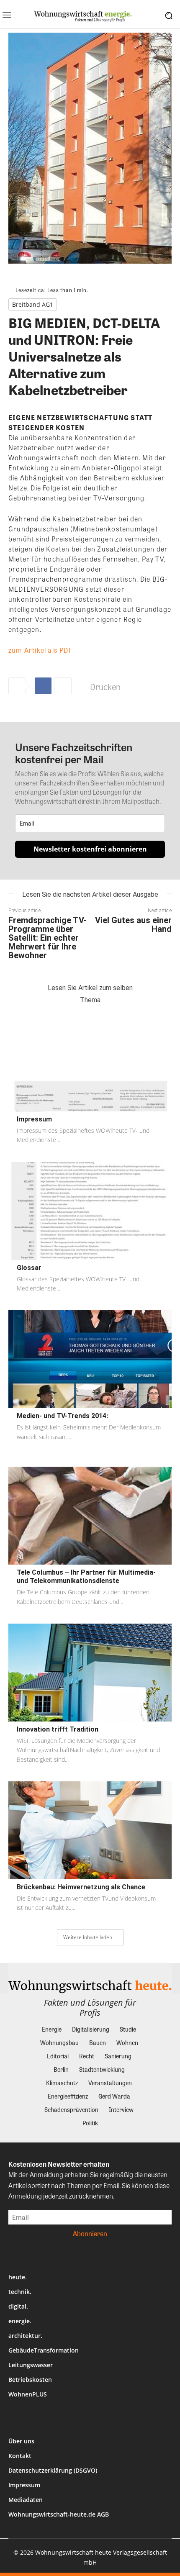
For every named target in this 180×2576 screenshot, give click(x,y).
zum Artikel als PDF (40, 650)
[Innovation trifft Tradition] (90, 1673)
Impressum (34, 1119)
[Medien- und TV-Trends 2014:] (90, 1359)
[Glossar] (90, 1211)
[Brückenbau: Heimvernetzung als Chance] (90, 1830)
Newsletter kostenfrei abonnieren (90, 849)
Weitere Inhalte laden (88, 1937)
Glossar (29, 1268)
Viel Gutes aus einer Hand (133, 925)
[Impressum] (90, 1062)
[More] (63, 686)
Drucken (105, 686)
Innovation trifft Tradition (58, 1729)
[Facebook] (43, 686)
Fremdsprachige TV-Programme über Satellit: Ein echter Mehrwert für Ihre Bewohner (48, 938)
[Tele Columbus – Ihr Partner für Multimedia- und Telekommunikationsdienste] (90, 1516)
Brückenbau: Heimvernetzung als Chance (81, 1887)
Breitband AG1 (33, 304)
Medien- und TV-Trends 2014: (62, 1416)
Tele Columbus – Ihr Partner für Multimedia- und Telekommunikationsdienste (86, 1577)
